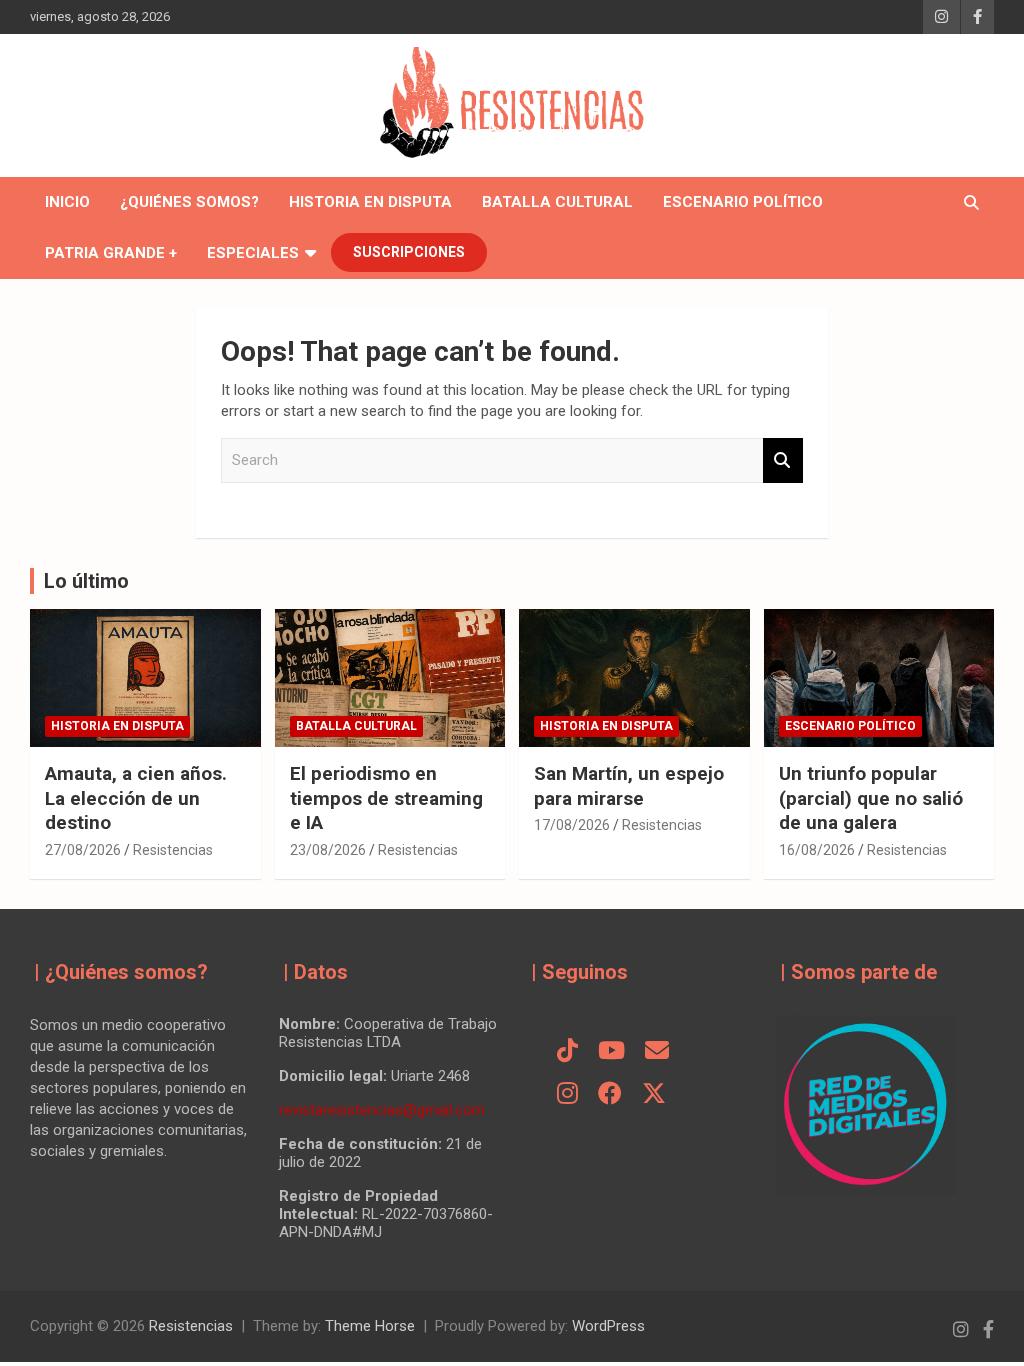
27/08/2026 (83, 850)
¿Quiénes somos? (189, 202)
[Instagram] (567, 1095)
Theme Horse (370, 1326)
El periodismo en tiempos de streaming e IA (386, 798)
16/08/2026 (817, 850)
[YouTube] (611, 1052)
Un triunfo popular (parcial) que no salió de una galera (871, 798)
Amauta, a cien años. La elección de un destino (136, 798)
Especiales (253, 253)
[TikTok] (567, 1052)
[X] (654, 1095)
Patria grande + (111, 253)
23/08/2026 (328, 850)
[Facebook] (610, 1095)
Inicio (67, 202)
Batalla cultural (557, 202)
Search (783, 460)
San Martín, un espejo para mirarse (629, 786)
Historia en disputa (370, 202)
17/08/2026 (572, 825)
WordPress (608, 1326)
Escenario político (743, 202)
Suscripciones (409, 252)
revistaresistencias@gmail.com (382, 1110)
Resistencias (173, 850)
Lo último (86, 581)
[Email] (657, 1052)
